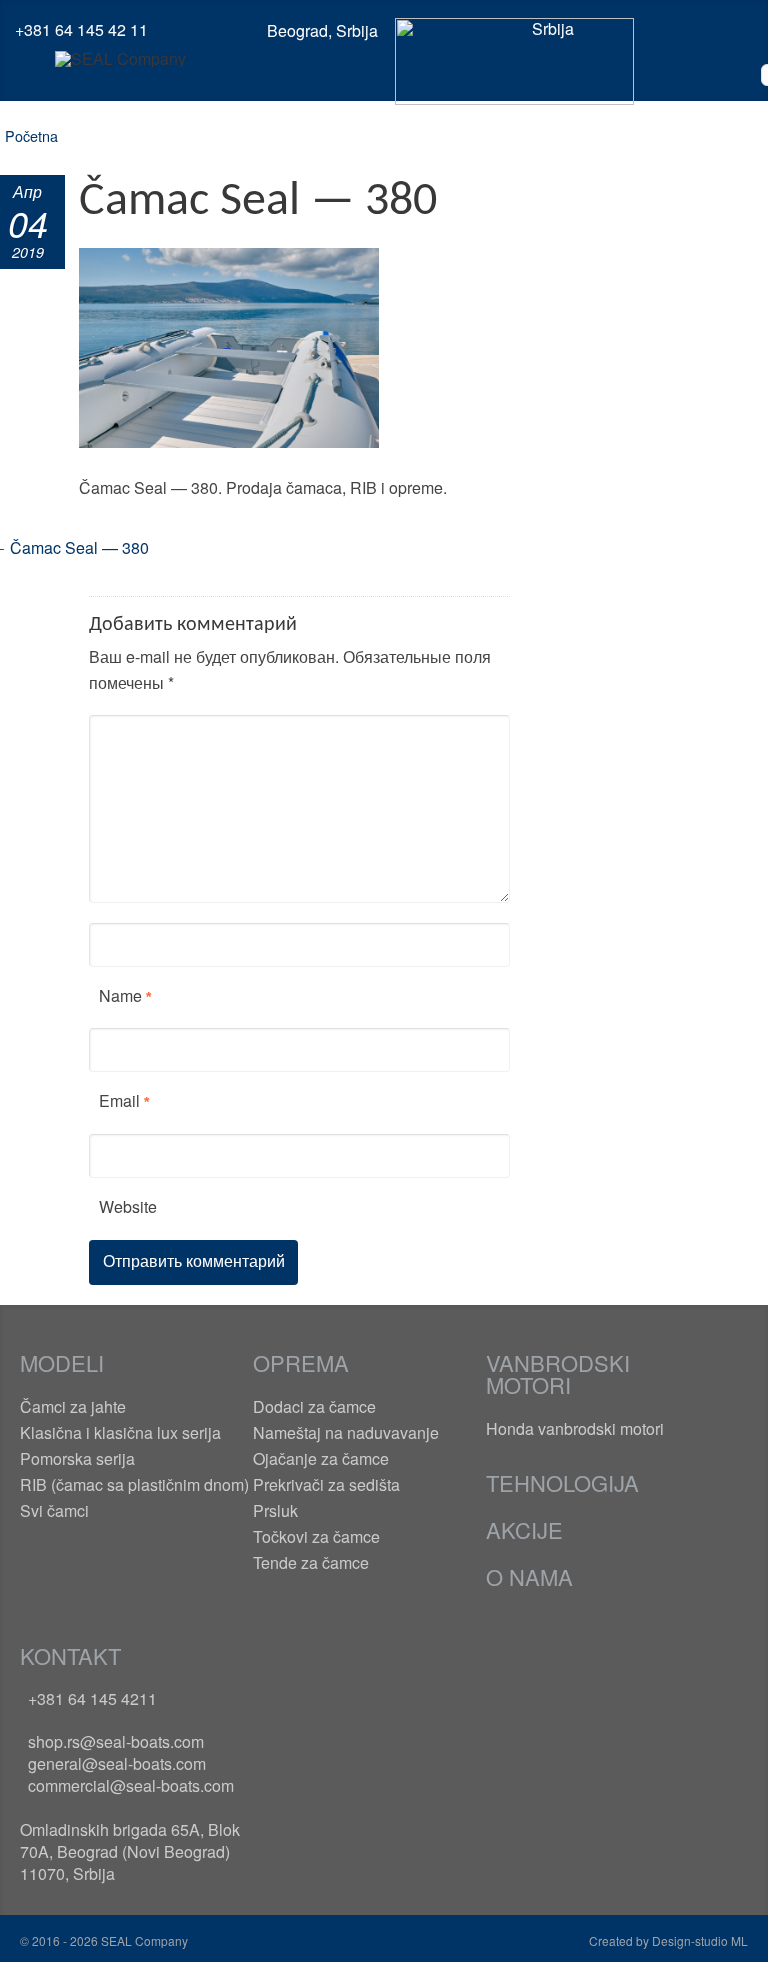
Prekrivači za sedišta (326, 1484)
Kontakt (70, 1655)
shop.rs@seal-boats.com (116, 1741)
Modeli (62, 1362)
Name (120, 995)
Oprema (301, 1362)
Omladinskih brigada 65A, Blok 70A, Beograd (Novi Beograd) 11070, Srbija (130, 1851)
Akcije (524, 1529)
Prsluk (275, 1510)
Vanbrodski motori (558, 1373)
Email (119, 1100)
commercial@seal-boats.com (131, 1785)
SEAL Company (143, 1940)
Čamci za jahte (73, 1406)
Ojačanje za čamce (321, 1458)
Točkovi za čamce (316, 1536)
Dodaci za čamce (314, 1406)
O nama (529, 1576)
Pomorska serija (77, 1458)
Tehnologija (562, 1482)
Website (128, 1206)
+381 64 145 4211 (92, 1698)
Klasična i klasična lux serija (120, 1432)
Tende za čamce (311, 1562)
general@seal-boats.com (117, 1763)
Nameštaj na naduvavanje (346, 1432)
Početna (31, 135)
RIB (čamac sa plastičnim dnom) (134, 1484)
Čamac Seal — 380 (79, 547)
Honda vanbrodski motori (575, 1428)
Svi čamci (54, 1510)
